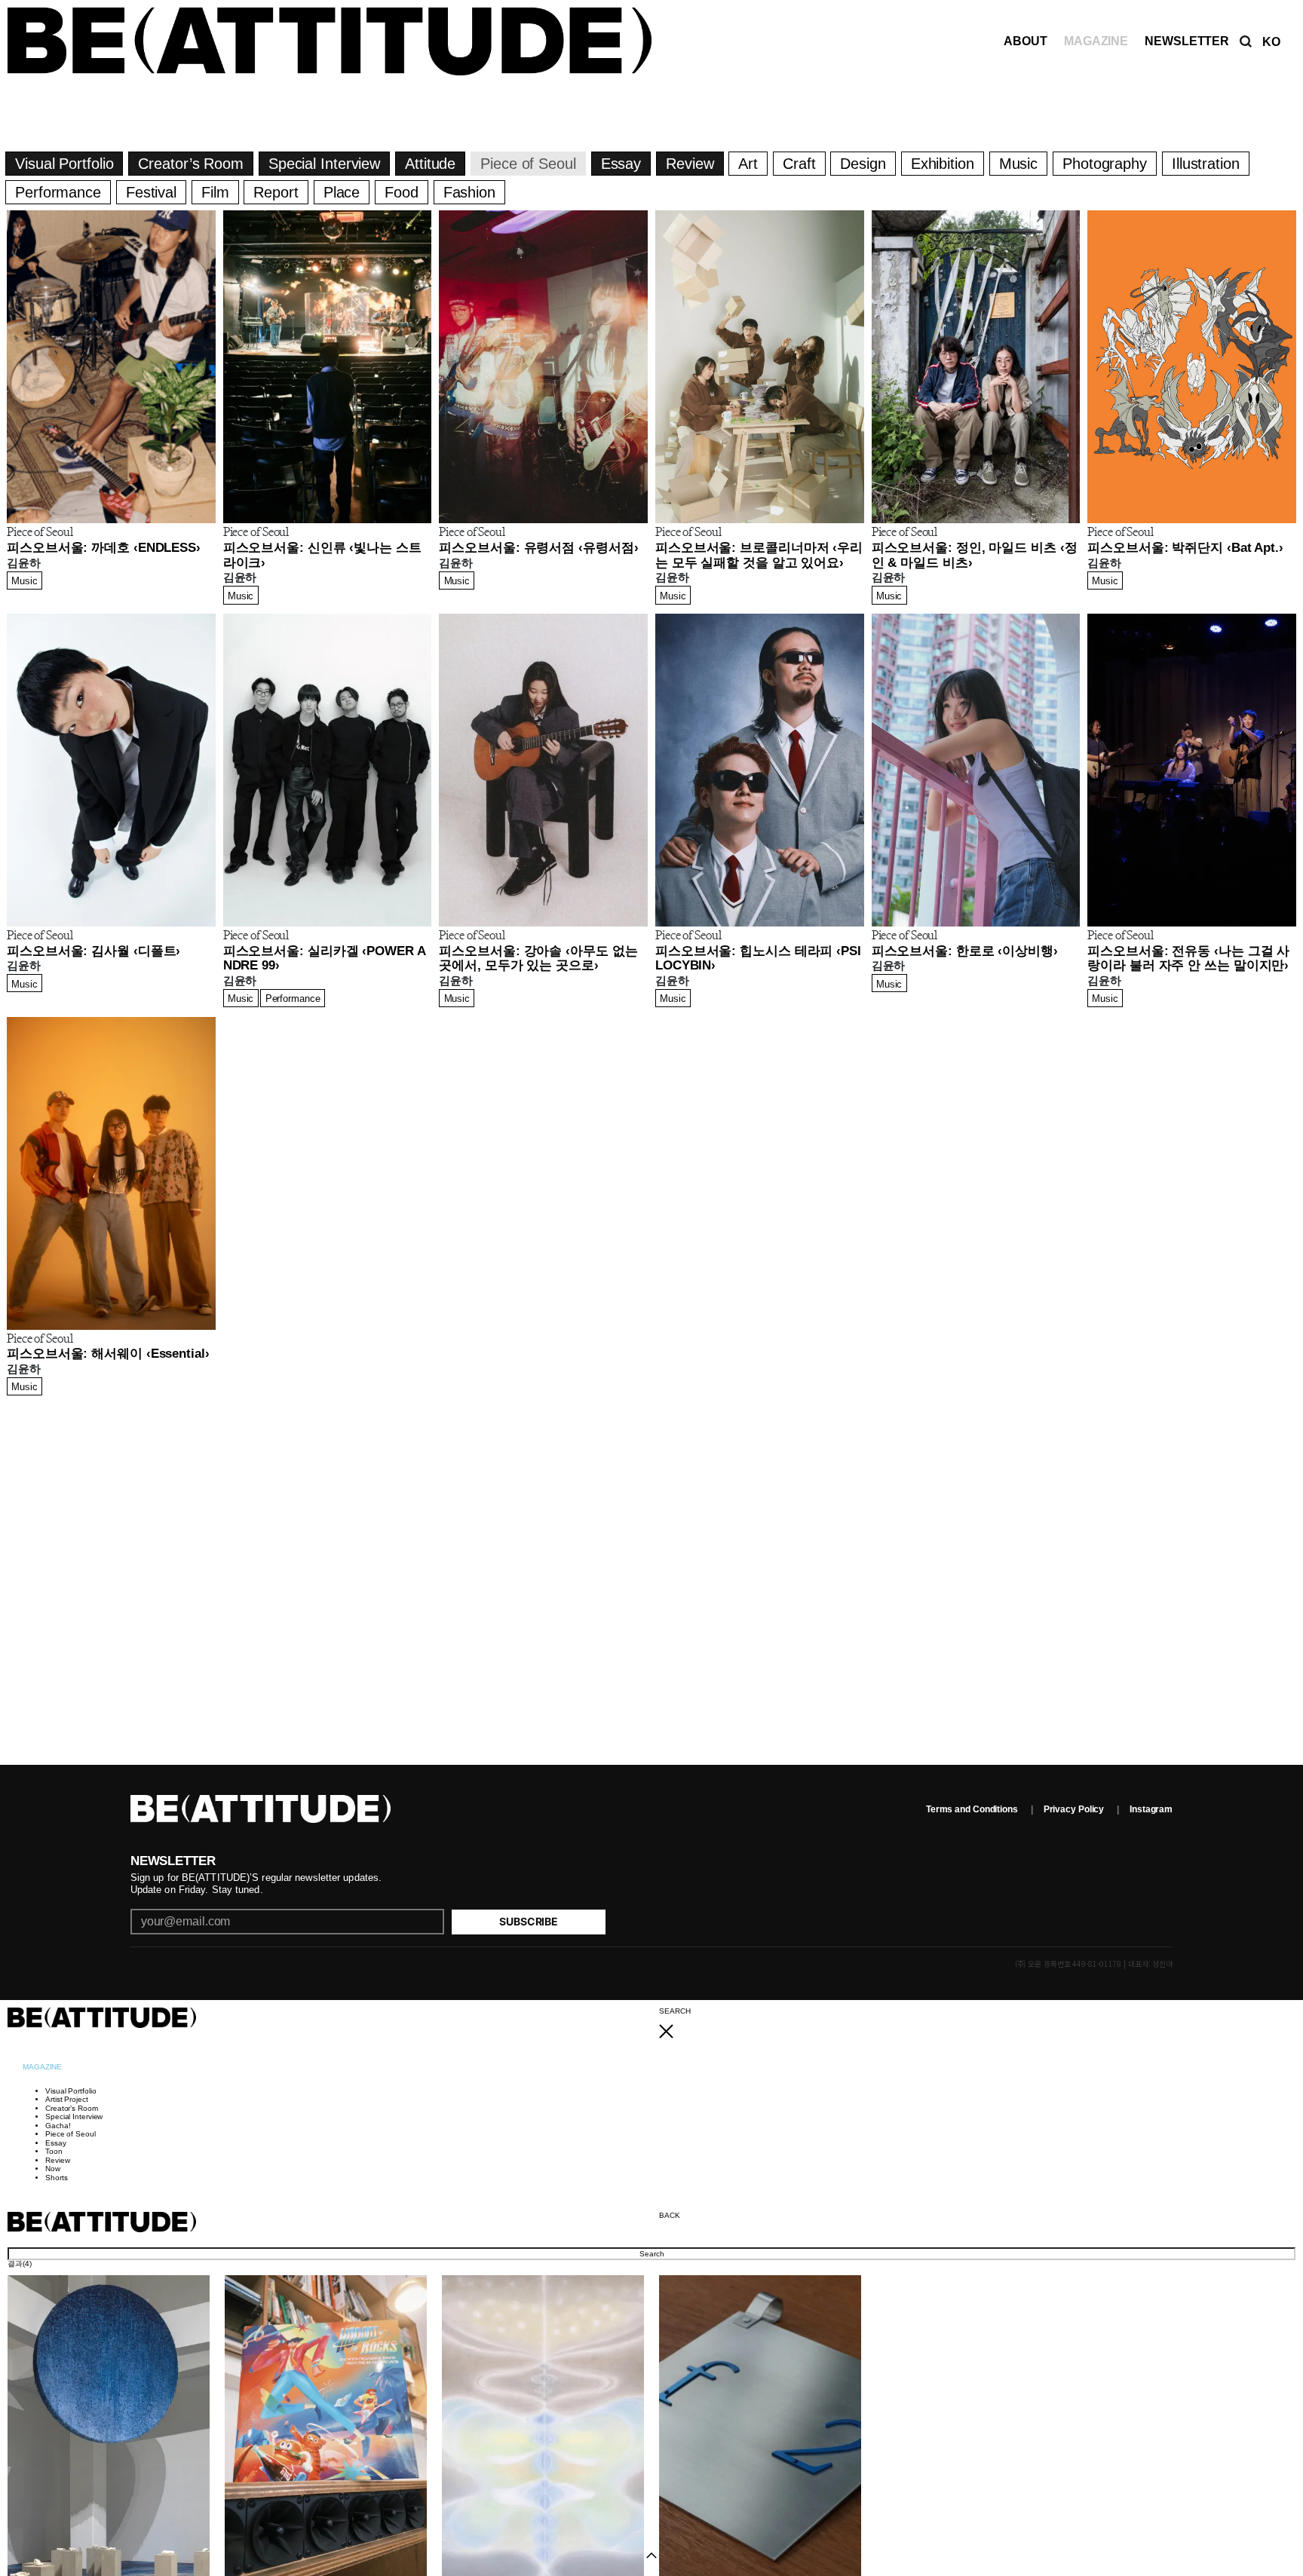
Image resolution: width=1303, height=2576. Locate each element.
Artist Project (67, 2099)
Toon (54, 2151)
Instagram (1151, 1809)
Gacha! (58, 2126)
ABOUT (1026, 41)
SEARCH (674, 2011)
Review (57, 2160)
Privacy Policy (1074, 1809)
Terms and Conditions (972, 1809)
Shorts (56, 2178)
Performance (293, 999)
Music (25, 581)
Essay (56, 2143)
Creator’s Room (72, 2108)
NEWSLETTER (1187, 41)
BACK (670, 2215)
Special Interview (74, 2117)
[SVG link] (977, 2032)
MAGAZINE (1096, 41)
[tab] (42, 2067)
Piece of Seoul (71, 2134)
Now (53, 2169)
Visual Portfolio (71, 2091)
